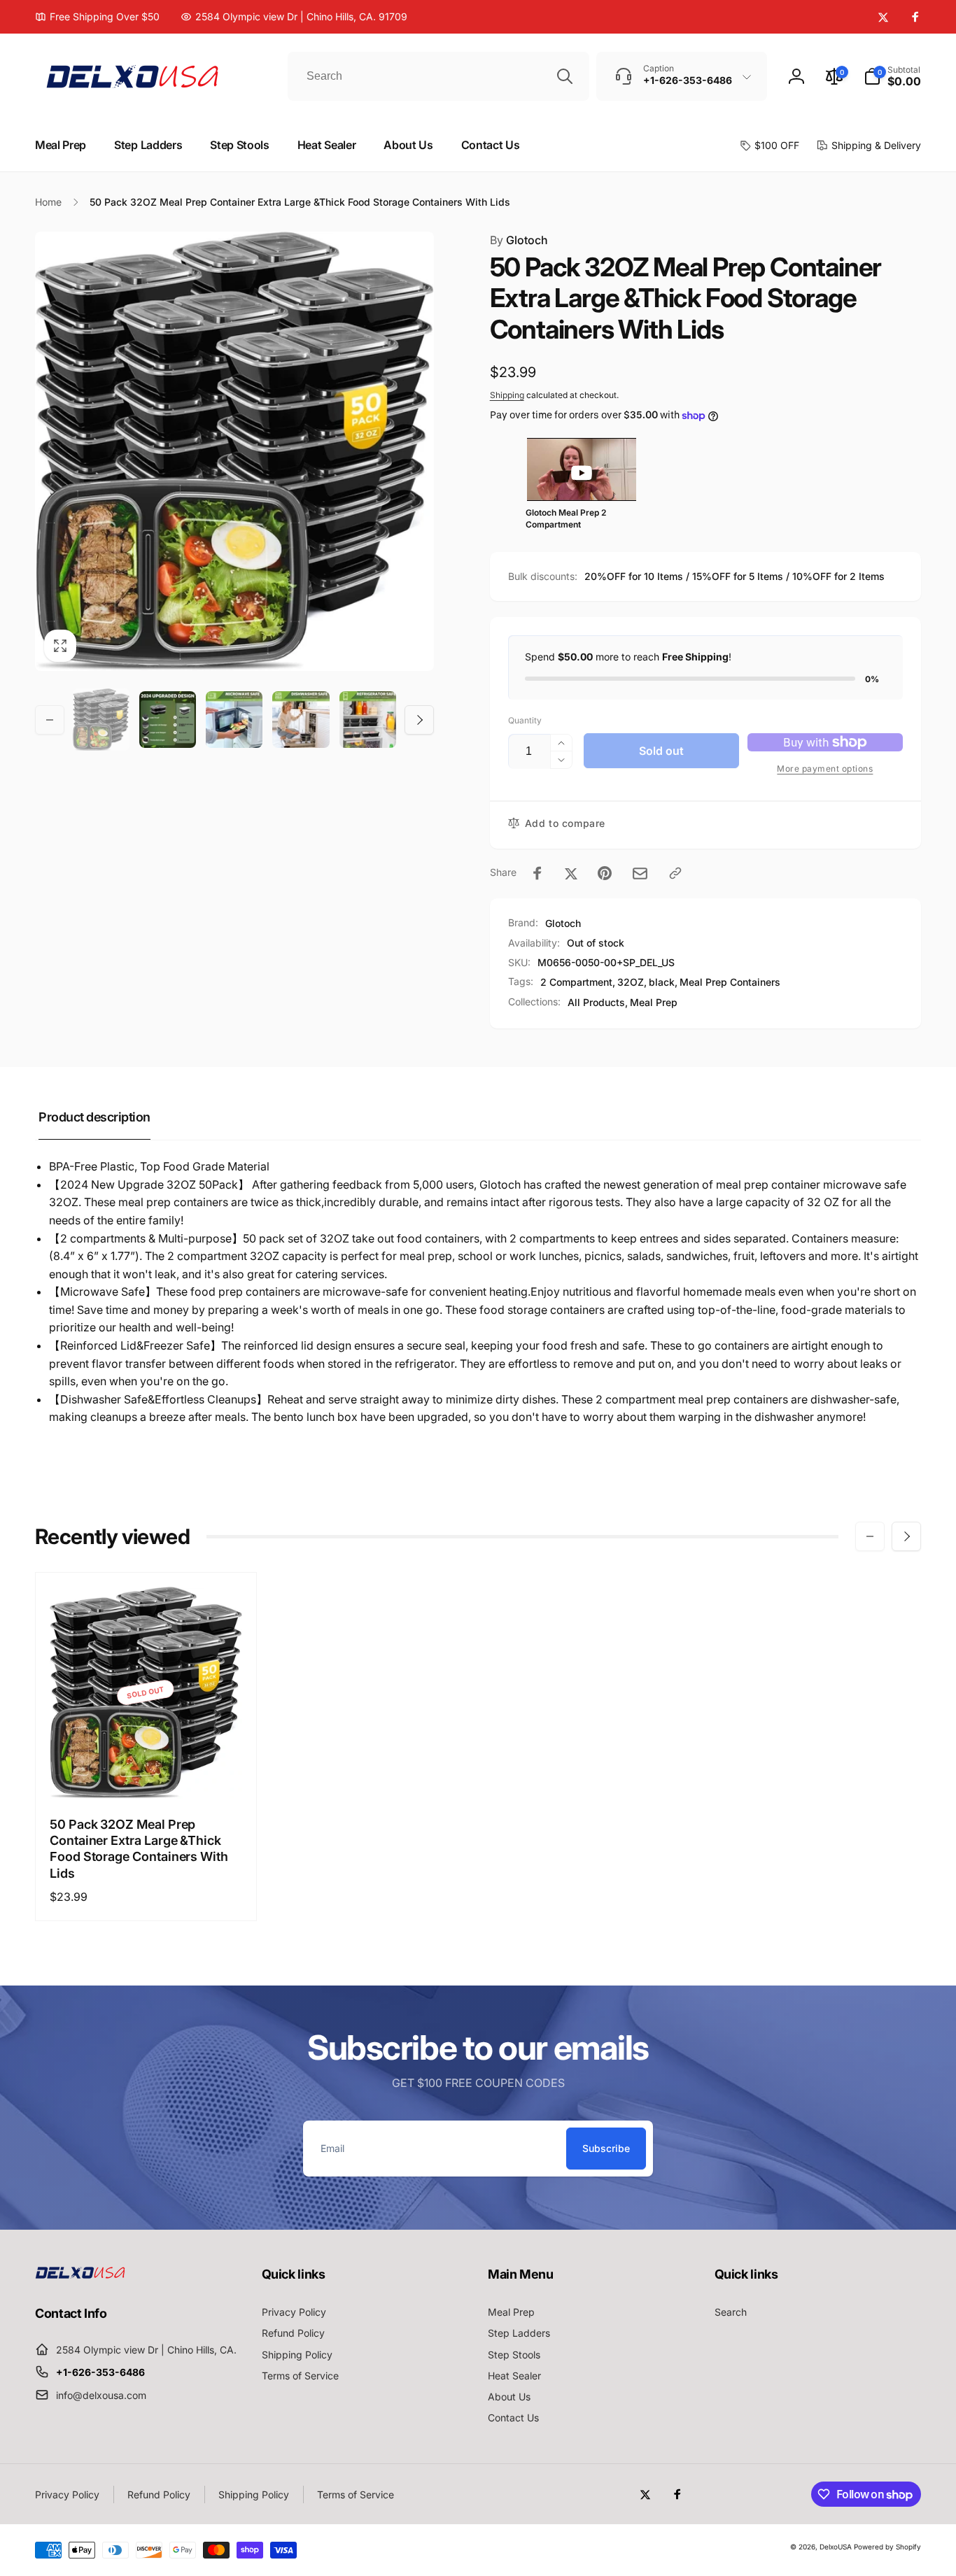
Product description (94, 1117)
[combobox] (438, 76)
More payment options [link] (825, 769)
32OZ (631, 982)
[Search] (565, 76)
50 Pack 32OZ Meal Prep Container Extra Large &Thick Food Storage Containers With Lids (139, 1849)
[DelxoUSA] (80, 2274)
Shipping (507, 395)
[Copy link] (675, 873)
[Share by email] (640, 873)
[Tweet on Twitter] (571, 873)
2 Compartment (576, 982)
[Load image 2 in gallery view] (168, 720)
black (662, 982)
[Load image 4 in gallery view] (301, 720)
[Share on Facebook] (537, 873)
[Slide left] (50, 720)
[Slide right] (419, 720)
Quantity (525, 720)
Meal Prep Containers (730, 982)
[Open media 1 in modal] (234, 451)
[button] (892, 76)
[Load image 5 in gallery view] (368, 720)
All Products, (598, 1002)
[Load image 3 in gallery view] (234, 720)
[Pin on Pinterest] (605, 873)
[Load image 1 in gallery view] (101, 720)
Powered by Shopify (887, 2547)
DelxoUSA (836, 2547)
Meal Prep (654, 1002)
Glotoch (519, 240)
